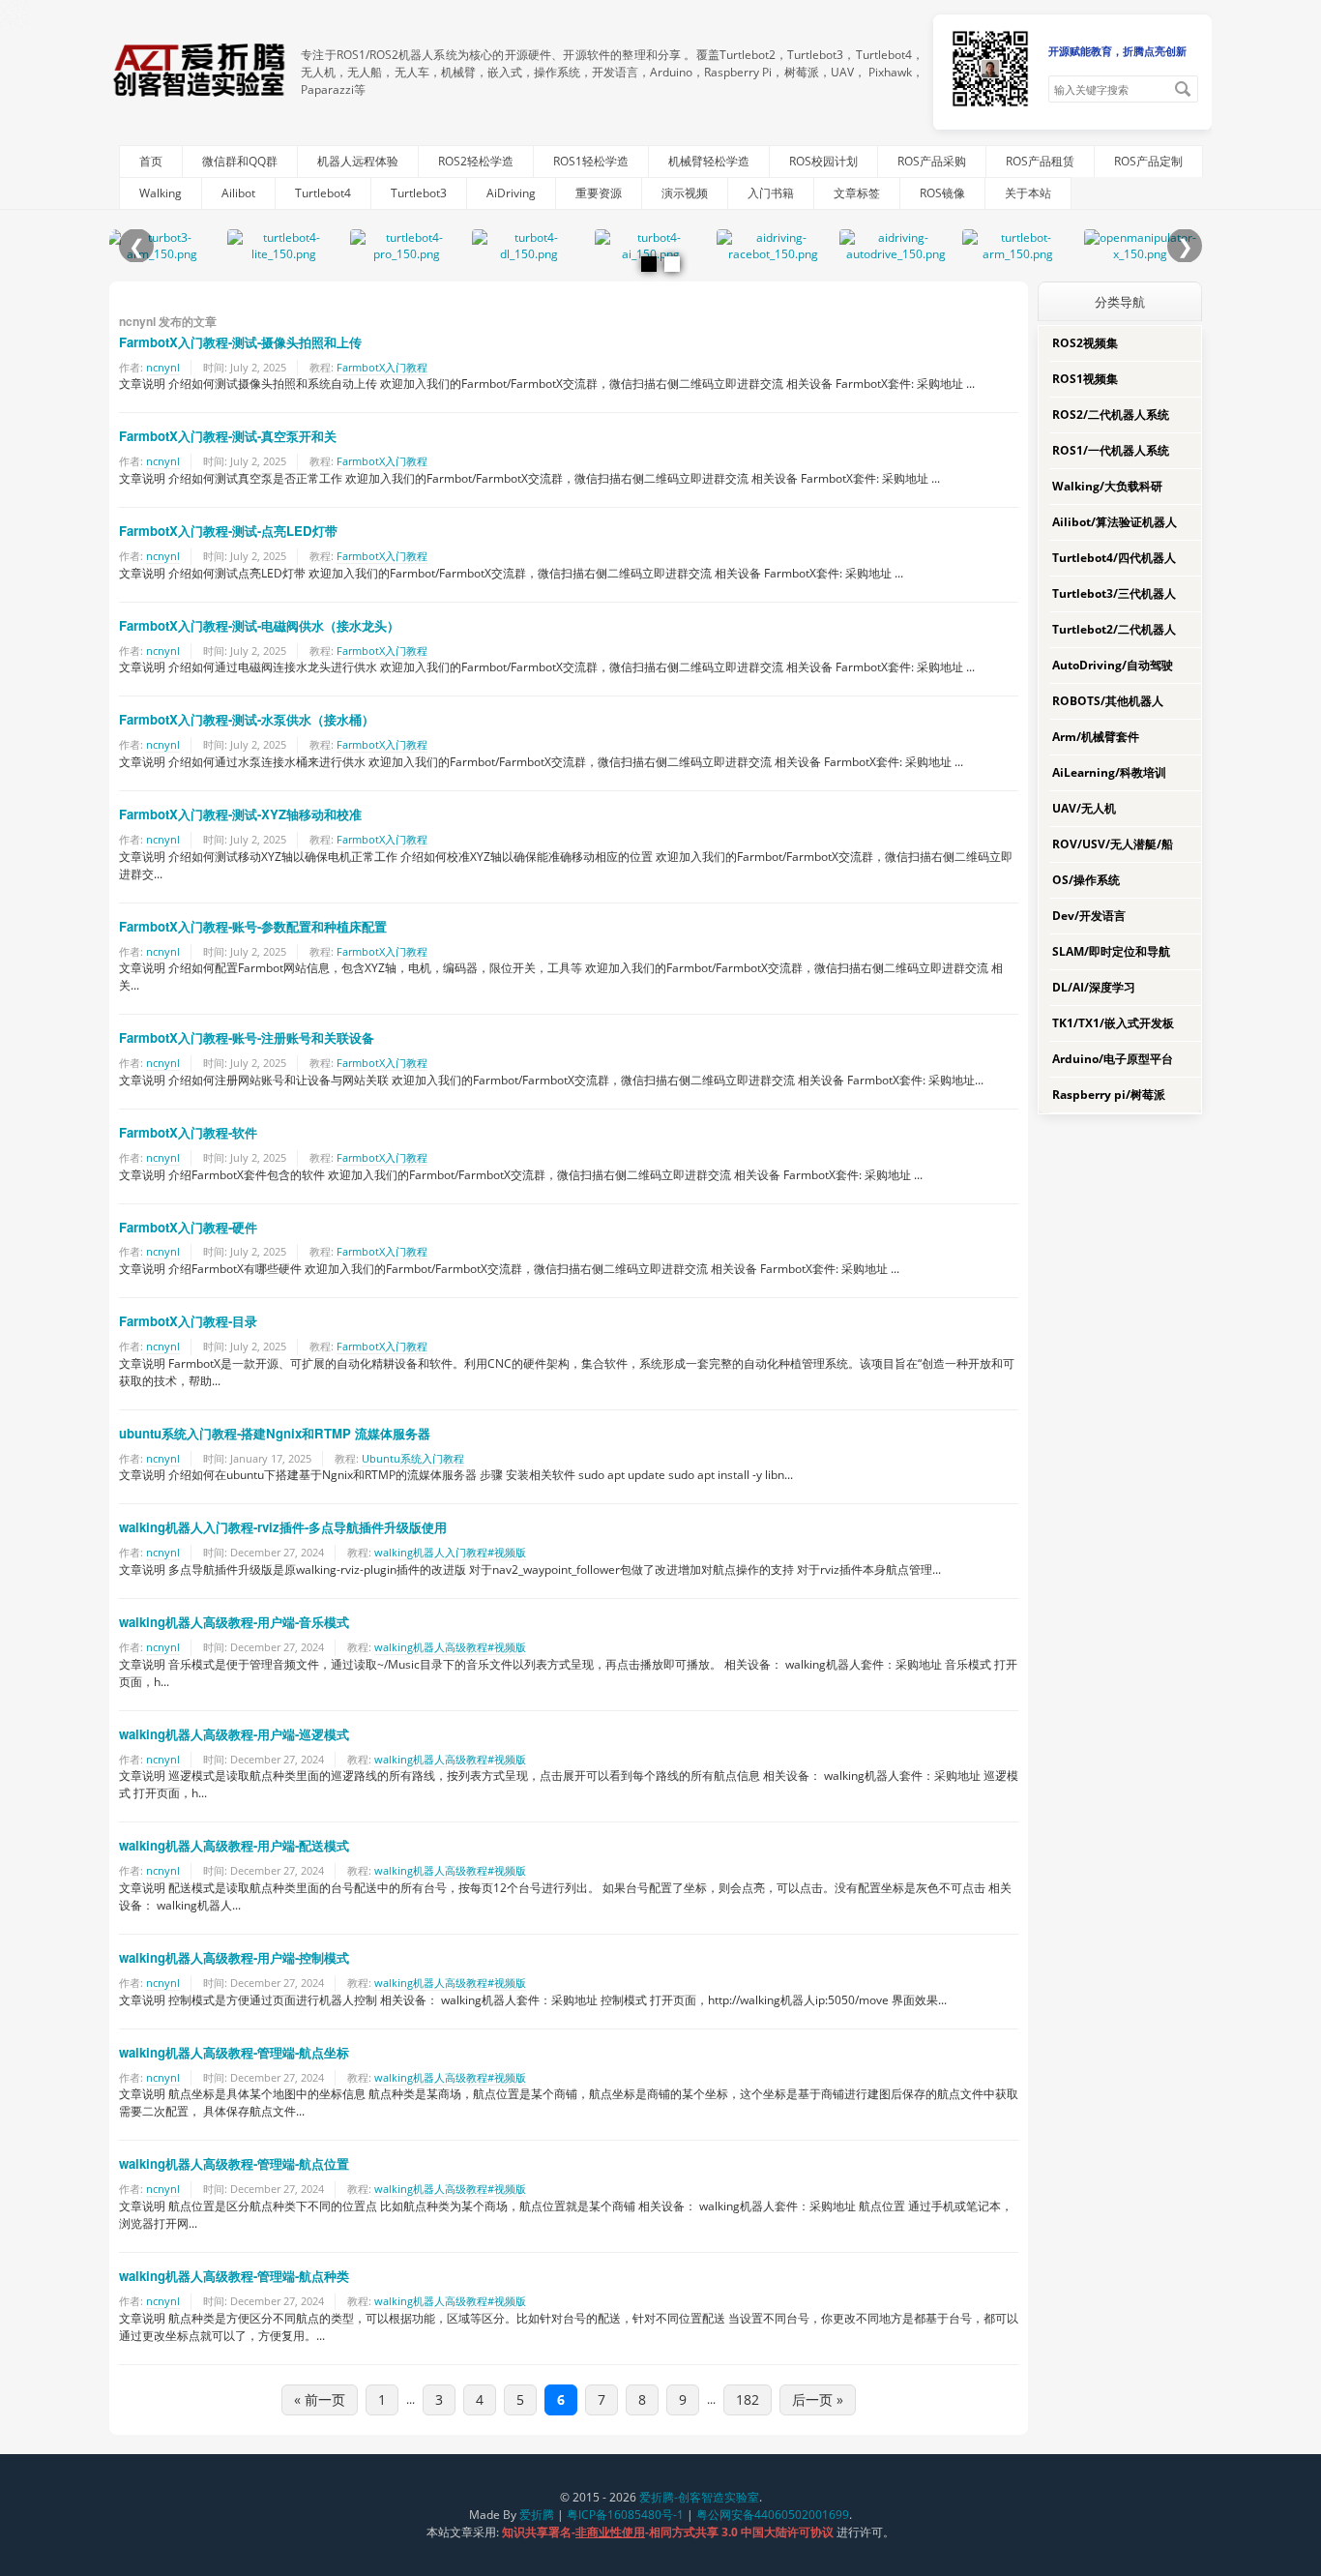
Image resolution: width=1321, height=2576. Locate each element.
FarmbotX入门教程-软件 (188, 1132)
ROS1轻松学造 (591, 161)
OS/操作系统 (1086, 880)
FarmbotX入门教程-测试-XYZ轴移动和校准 (240, 814)
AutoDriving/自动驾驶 (1113, 665)
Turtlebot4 (323, 193)
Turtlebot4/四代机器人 (1114, 558)
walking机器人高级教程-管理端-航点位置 (234, 2163)
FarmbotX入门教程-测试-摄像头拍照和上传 (240, 342)
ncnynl (163, 367)
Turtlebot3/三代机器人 (1114, 593)
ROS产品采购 (932, 161)
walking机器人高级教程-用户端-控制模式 (234, 1957)
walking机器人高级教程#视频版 (450, 1647)
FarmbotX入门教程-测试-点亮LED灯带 (228, 531)
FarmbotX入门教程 (382, 367)
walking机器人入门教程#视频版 (450, 1552)
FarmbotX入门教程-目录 (188, 1321)
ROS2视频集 (1085, 343)
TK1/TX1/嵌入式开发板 (1113, 1023)
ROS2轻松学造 (476, 161)
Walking (161, 193)
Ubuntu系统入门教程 (413, 1458)
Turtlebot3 (419, 193)
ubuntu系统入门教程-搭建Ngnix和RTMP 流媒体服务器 (275, 1433)
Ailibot (238, 193)
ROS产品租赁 (1040, 161)
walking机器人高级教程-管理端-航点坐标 (234, 2052)
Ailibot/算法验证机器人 (1115, 522)
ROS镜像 (942, 193)
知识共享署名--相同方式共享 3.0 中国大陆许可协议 (669, 2532)
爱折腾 (537, 2515)
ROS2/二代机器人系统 (1111, 415)
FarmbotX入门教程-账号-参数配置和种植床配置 (253, 926)
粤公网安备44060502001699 (773, 2515)
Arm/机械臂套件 (1096, 737)
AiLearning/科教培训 (1109, 772)
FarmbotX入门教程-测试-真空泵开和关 (228, 436)
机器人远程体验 (358, 161)
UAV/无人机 (1084, 808)
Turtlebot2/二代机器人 (1114, 629)
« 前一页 (320, 2399)
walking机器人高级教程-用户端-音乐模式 (234, 1622)
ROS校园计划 (823, 161)
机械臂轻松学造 (709, 161)
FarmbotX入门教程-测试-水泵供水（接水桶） (247, 719)
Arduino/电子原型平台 (1113, 1059)
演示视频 (685, 193)
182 (748, 2399)
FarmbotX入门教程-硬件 (188, 1227)
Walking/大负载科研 (1107, 486)
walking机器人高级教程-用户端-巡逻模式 (234, 1734)
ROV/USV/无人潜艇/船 (1113, 844)
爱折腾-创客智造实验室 (699, 2497)
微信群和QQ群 (240, 161)
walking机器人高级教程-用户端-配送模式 (234, 1845)
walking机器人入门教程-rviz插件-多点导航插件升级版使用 (283, 1527)
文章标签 (857, 193)
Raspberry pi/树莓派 (1109, 1095)
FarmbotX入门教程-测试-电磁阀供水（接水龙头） (259, 625)
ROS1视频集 (1085, 379)
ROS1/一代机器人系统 (1111, 450)
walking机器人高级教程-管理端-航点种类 (234, 2276)
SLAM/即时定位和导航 (1111, 951)
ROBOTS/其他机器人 (1108, 701)
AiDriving (511, 193)
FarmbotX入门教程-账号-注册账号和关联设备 (247, 1037)
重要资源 (599, 193)
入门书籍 (771, 193)
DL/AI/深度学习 (1094, 987)
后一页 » (818, 2399)
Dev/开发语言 (1089, 916)
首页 (151, 161)
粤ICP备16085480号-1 (625, 2515)
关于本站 (1028, 193)
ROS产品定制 (1148, 161)
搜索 (1183, 89)
